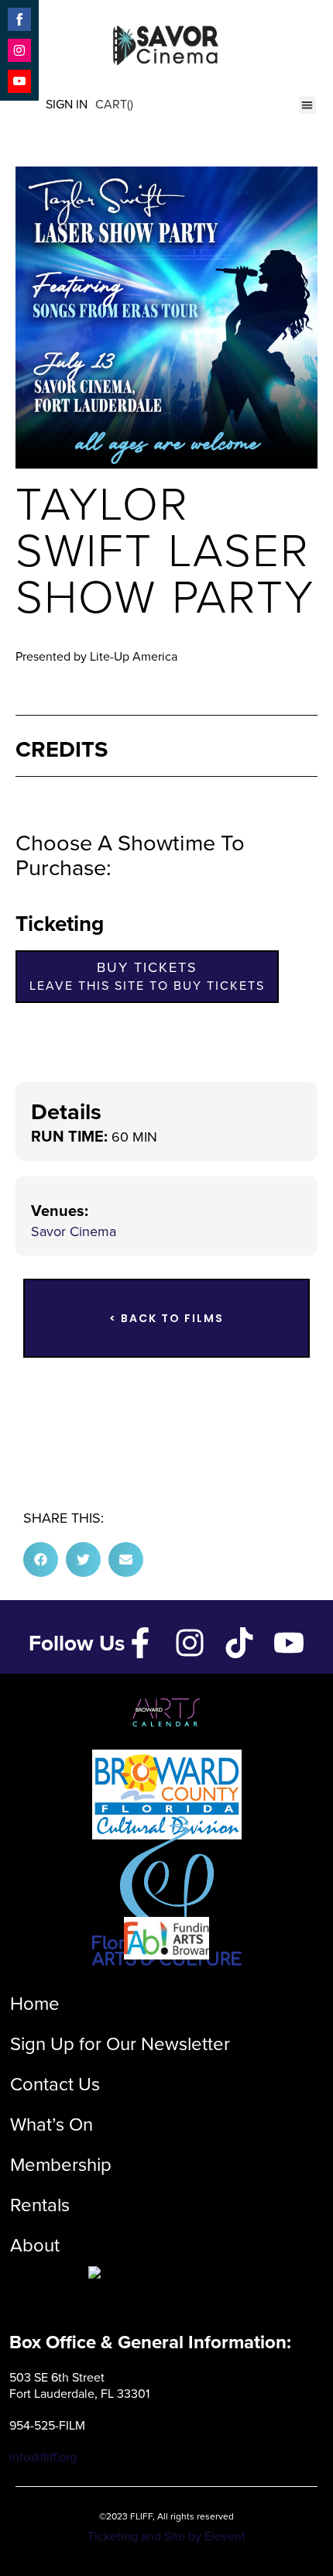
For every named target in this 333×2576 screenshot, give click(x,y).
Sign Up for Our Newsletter (120, 2044)
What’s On (51, 2124)
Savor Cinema (74, 1231)
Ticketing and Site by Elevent (166, 2536)
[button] (308, 105)
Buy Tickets (147, 976)
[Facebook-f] (140, 1643)
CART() (114, 104)
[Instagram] (190, 1643)
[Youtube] (289, 1643)
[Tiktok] (239, 1643)
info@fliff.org (43, 2457)
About (35, 2245)
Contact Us (55, 2084)
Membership (61, 2165)
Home (35, 2004)
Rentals (40, 2205)
